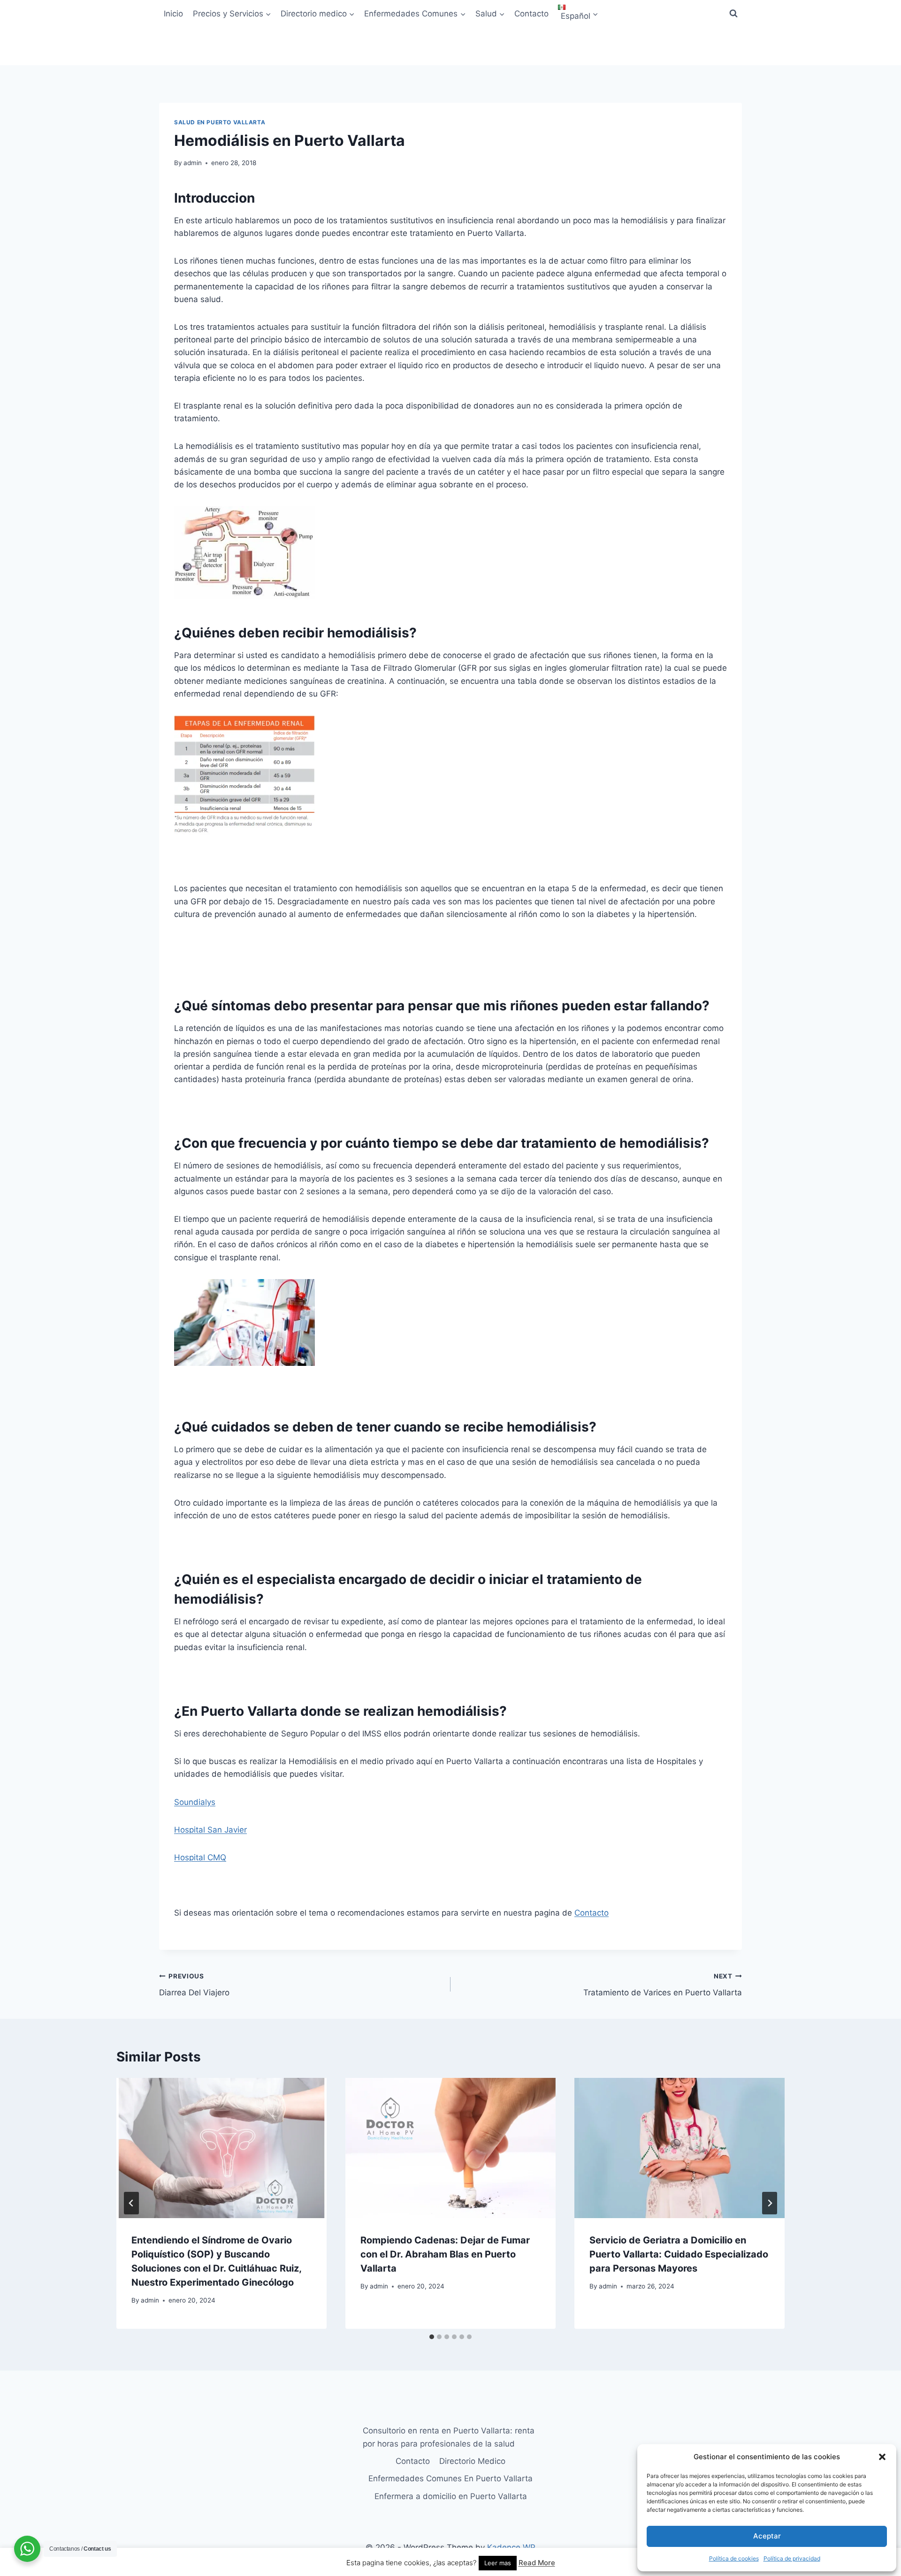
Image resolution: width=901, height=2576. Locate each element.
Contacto (531, 14)
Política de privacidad (792, 2558)
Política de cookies (734, 2558)
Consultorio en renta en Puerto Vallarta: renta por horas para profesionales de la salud (449, 2437)
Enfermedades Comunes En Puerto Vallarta (450, 2478)
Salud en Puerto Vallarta (220, 122)
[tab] (432, 2337)
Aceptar (767, 2536)
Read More (537, 2563)
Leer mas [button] (498, 2563)
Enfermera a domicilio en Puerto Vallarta (451, 2496)
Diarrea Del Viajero (194, 1985)
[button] (882, 2457)
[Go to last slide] (131, 2203)
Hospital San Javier (210, 1830)
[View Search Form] (733, 14)
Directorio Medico (472, 2461)
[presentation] (221, 2148)
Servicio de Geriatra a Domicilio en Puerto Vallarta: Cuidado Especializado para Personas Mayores (679, 2254)
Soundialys (195, 1802)
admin (193, 163)
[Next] (770, 2203)
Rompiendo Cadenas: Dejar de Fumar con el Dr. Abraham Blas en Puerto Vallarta (445, 2254)
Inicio (173, 14)
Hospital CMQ (200, 1857)
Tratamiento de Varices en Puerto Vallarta (663, 1985)
